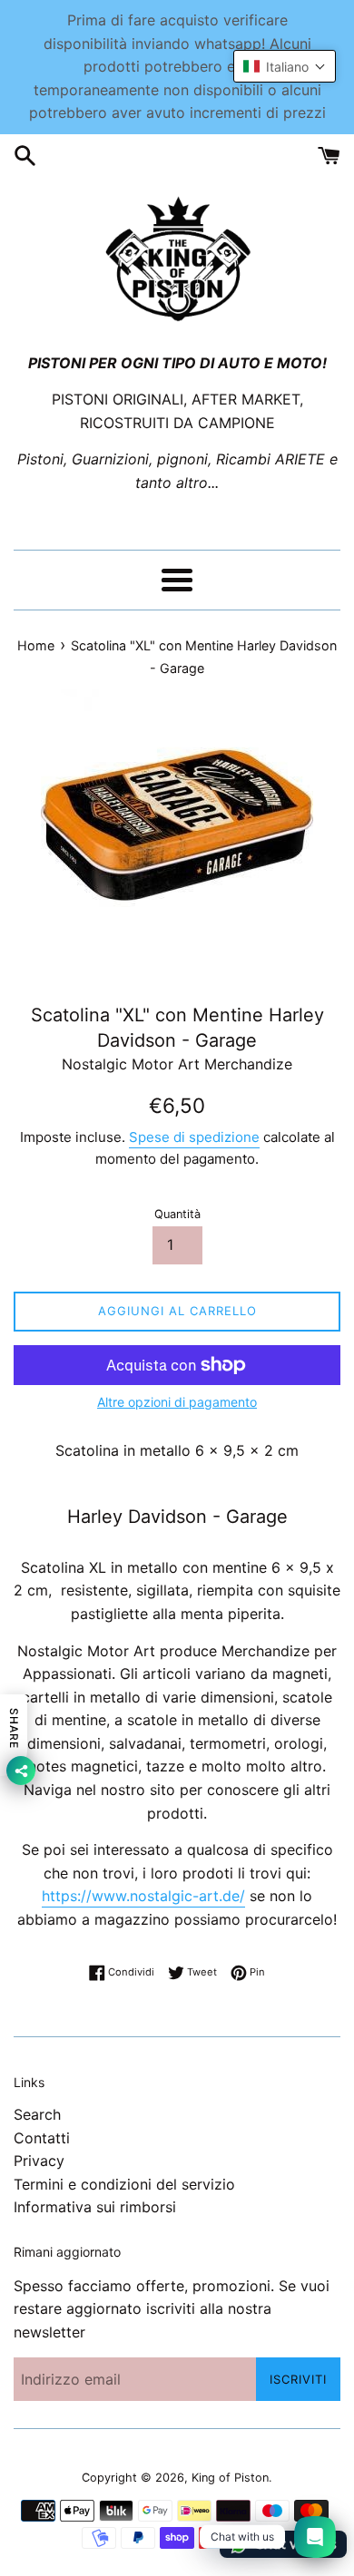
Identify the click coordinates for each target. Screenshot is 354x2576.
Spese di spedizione (194, 1137)
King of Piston (230, 2478)
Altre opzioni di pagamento (177, 1402)
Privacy (39, 2161)
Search (37, 2114)
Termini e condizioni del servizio (124, 2184)
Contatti (42, 2138)
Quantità (177, 1214)
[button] (285, 66)
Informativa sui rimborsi (95, 2207)
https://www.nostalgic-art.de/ (143, 1896)
